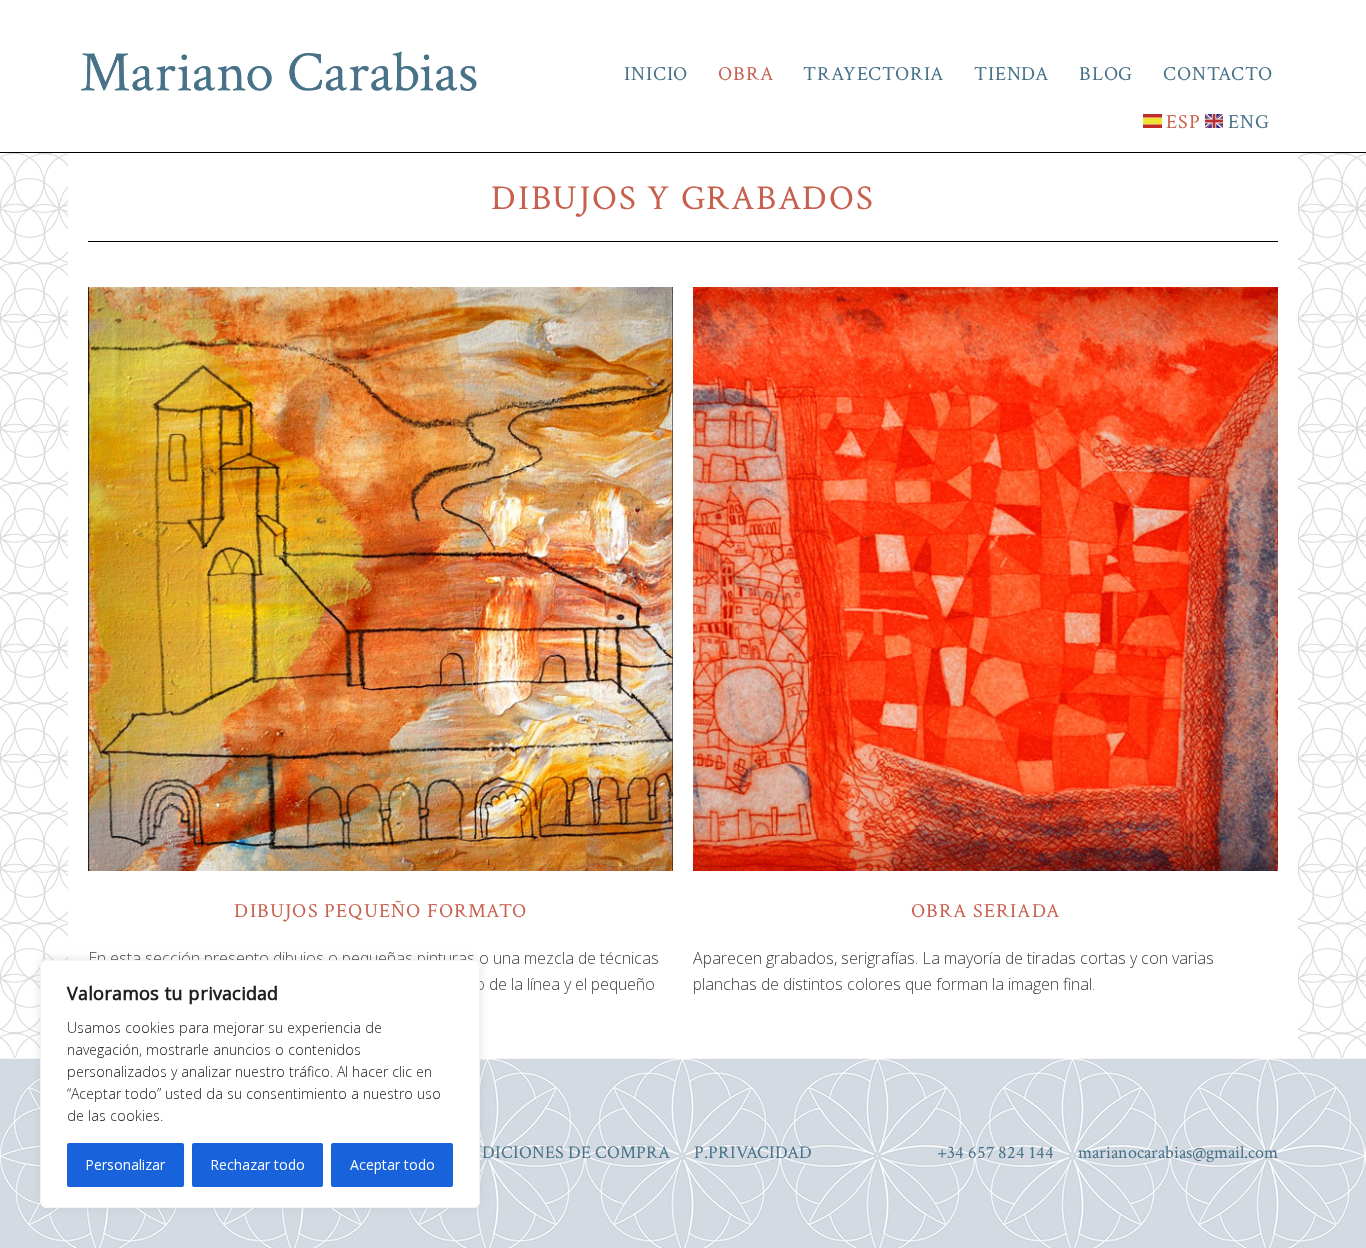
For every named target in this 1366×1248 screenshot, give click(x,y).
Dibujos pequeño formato (380, 911)
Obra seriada (985, 911)
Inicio (656, 74)
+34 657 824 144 (995, 1152)
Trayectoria (873, 74)
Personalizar (125, 1164)
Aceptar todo (392, 1164)
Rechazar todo (257, 1164)
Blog (1106, 74)
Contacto (1217, 74)
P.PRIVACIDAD (753, 1152)
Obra (745, 74)
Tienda (1011, 74)
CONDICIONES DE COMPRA (557, 1152)
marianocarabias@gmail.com (1178, 1152)
